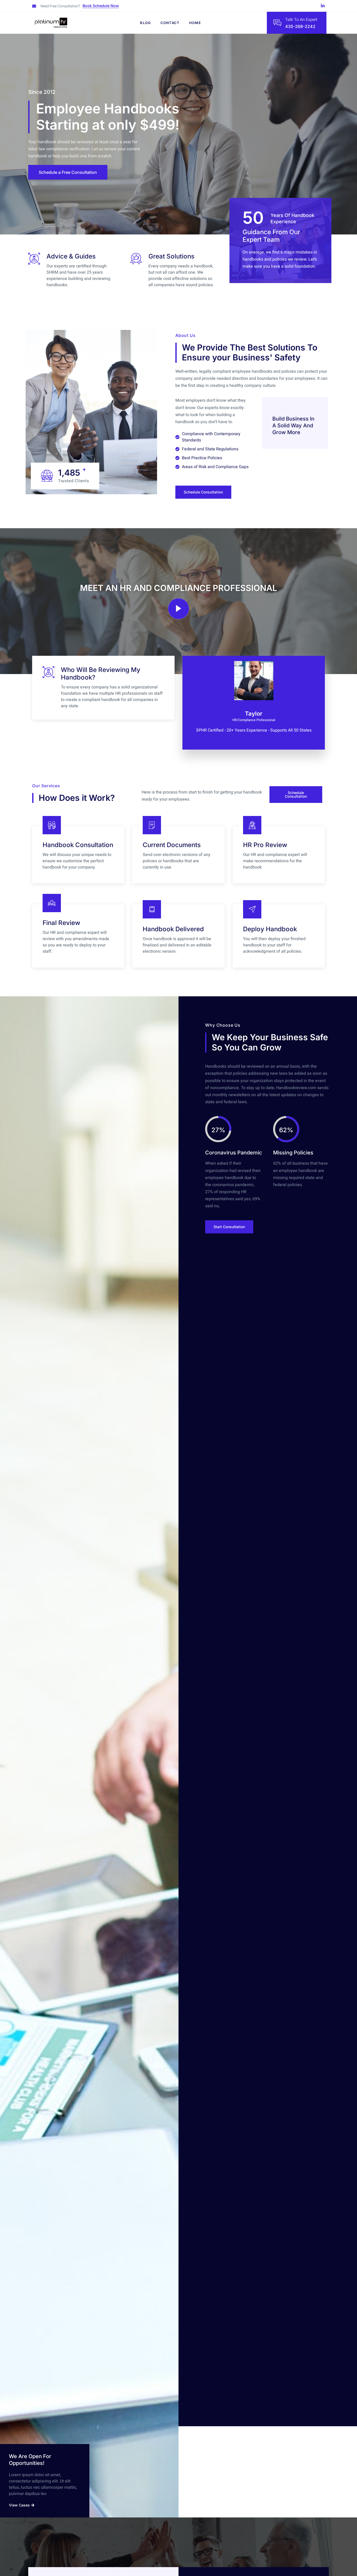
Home (195, 23)
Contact (170, 23)
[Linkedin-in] (323, 6)
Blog (145, 23)
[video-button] (179, 609)
